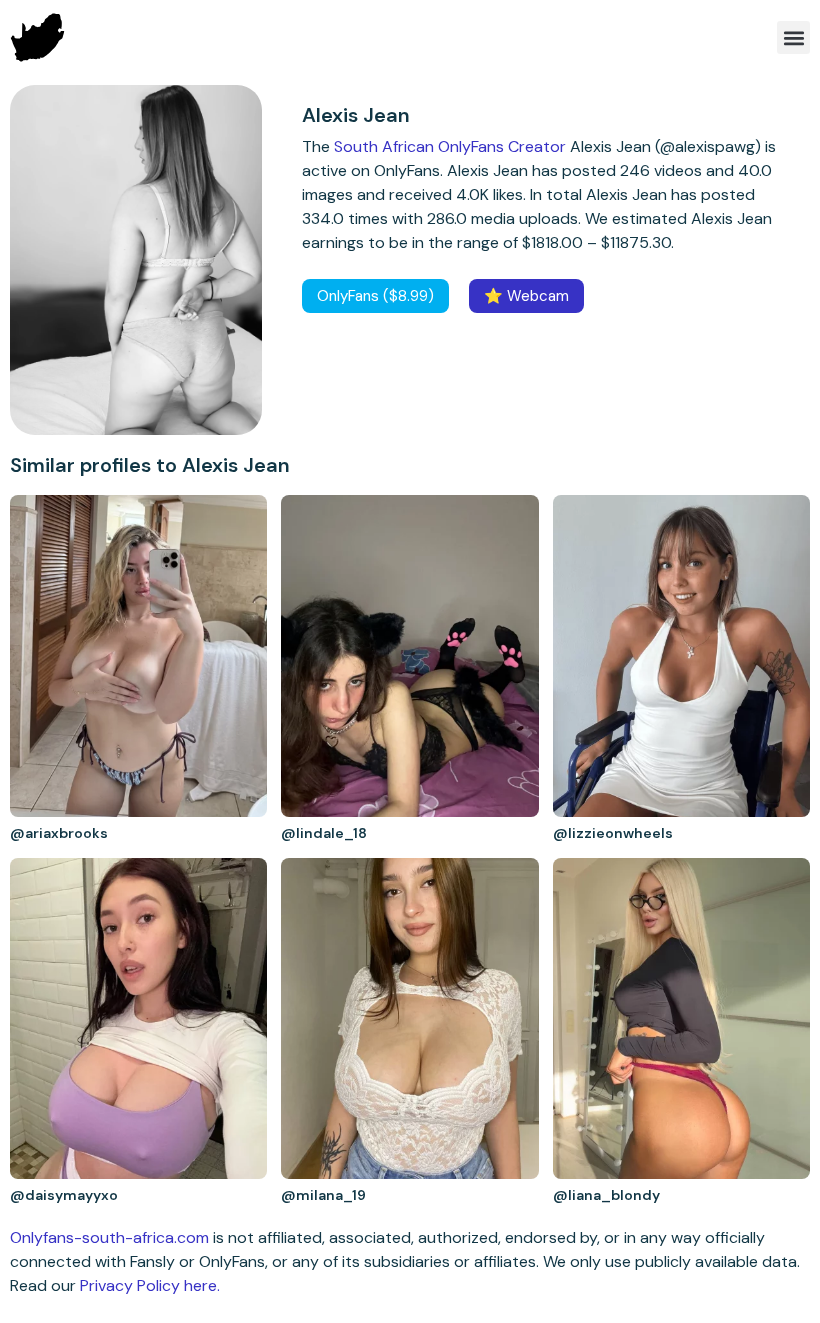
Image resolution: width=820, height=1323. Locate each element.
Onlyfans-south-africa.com (109, 1237)
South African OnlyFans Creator (450, 146)
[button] (793, 37)
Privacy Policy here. (150, 1285)
